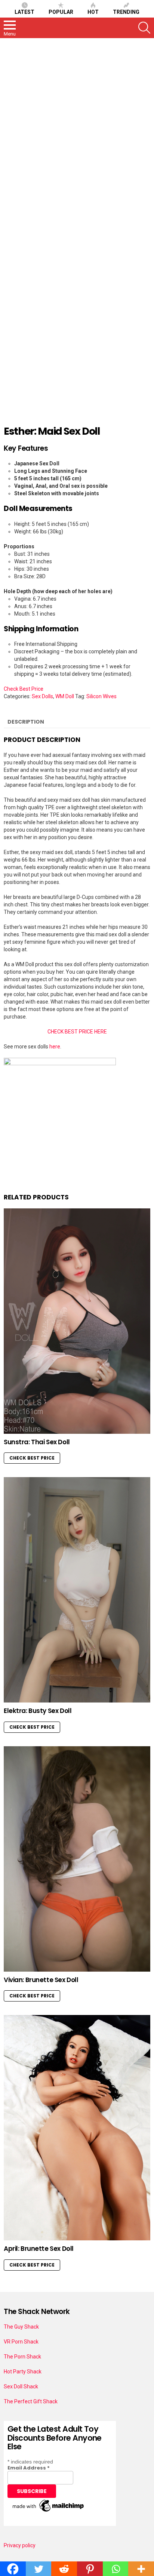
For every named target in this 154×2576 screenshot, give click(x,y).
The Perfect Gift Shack (31, 2401)
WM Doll (65, 696)
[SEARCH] (144, 28)
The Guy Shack (21, 2327)
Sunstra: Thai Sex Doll (37, 1442)
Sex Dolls (42, 696)
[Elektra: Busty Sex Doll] (77, 1590)
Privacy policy (20, 2545)
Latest (24, 12)
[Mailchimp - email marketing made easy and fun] (49, 2512)
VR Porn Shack (21, 2342)
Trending (126, 12)
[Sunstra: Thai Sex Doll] (77, 1321)
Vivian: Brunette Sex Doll (41, 1980)
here (55, 1047)
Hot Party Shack (23, 2372)
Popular (61, 12)
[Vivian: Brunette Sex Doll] (77, 1859)
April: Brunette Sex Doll (39, 2249)
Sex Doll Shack (21, 2387)
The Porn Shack (22, 2357)
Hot (93, 12)
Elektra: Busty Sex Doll (38, 1711)
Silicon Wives (101, 696)
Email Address (29, 2468)
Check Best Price (24, 689)
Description (26, 722)
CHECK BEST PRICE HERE (77, 1032)
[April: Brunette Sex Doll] (77, 2128)
